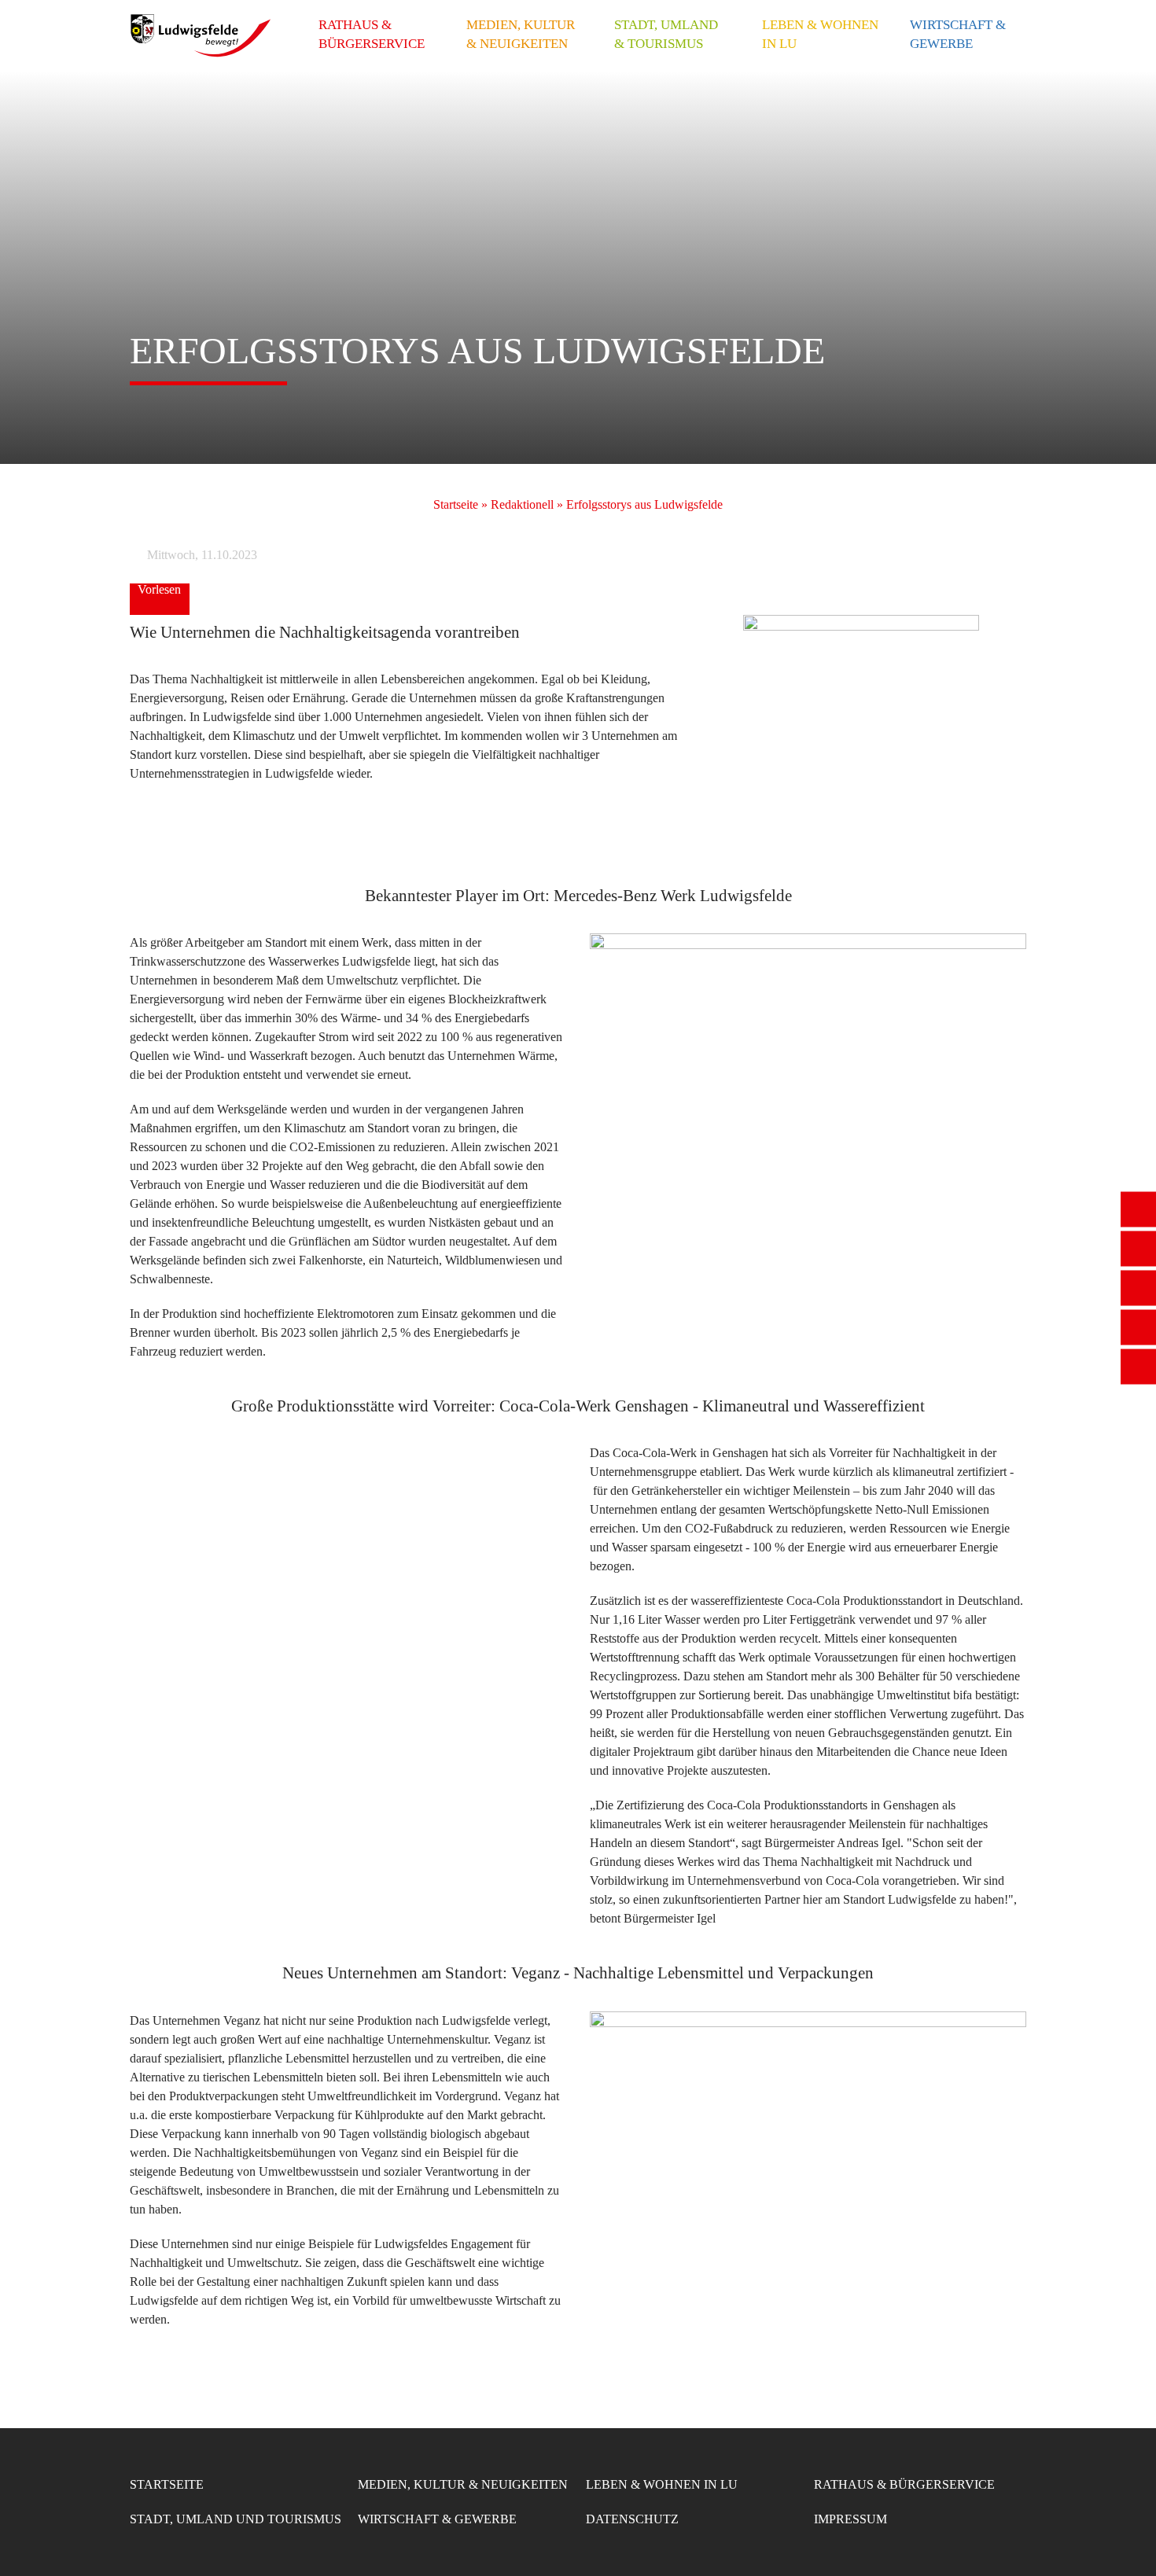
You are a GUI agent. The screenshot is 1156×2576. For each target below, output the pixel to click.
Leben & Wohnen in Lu (820, 34)
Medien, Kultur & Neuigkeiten (521, 34)
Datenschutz (632, 2519)
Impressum (850, 2519)
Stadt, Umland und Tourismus (236, 2519)
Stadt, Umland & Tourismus (666, 34)
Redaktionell (522, 504)
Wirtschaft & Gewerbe (958, 34)
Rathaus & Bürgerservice (372, 34)
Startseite (456, 504)
